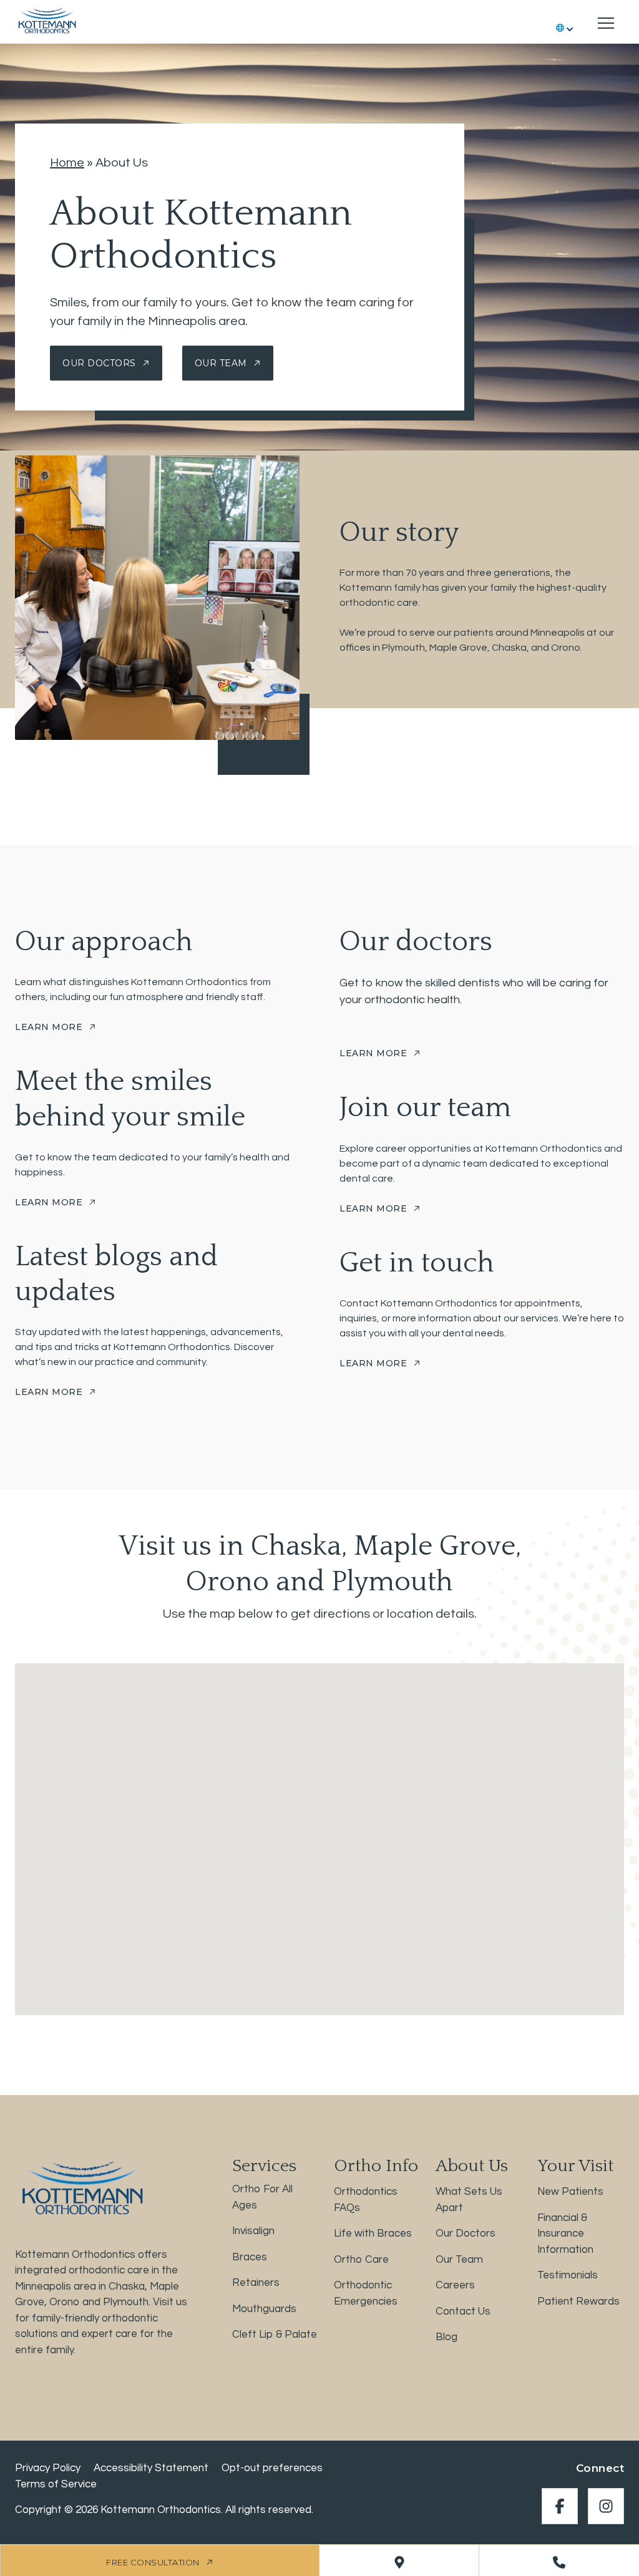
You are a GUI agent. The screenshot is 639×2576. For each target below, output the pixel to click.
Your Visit (575, 2166)
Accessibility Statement (151, 2468)
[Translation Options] (566, 23)
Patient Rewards (578, 2301)
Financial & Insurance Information (565, 2233)
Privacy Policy (48, 2468)
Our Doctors (99, 363)
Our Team (221, 363)
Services (264, 2166)
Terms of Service (56, 2484)
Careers (455, 2285)
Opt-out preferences (272, 2468)
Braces (250, 2257)
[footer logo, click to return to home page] (80, 2188)
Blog (446, 2337)
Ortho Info (376, 2166)
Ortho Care (361, 2259)
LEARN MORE (49, 1027)
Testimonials (568, 2275)
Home (67, 163)
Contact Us (463, 2311)
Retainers (256, 2283)
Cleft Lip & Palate (275, 2335)
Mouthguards (264, 2308)
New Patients (570, 2192)
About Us (472, 2166)
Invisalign (253, 2231)
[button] (319, 1828)
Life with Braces (373, 2233)
